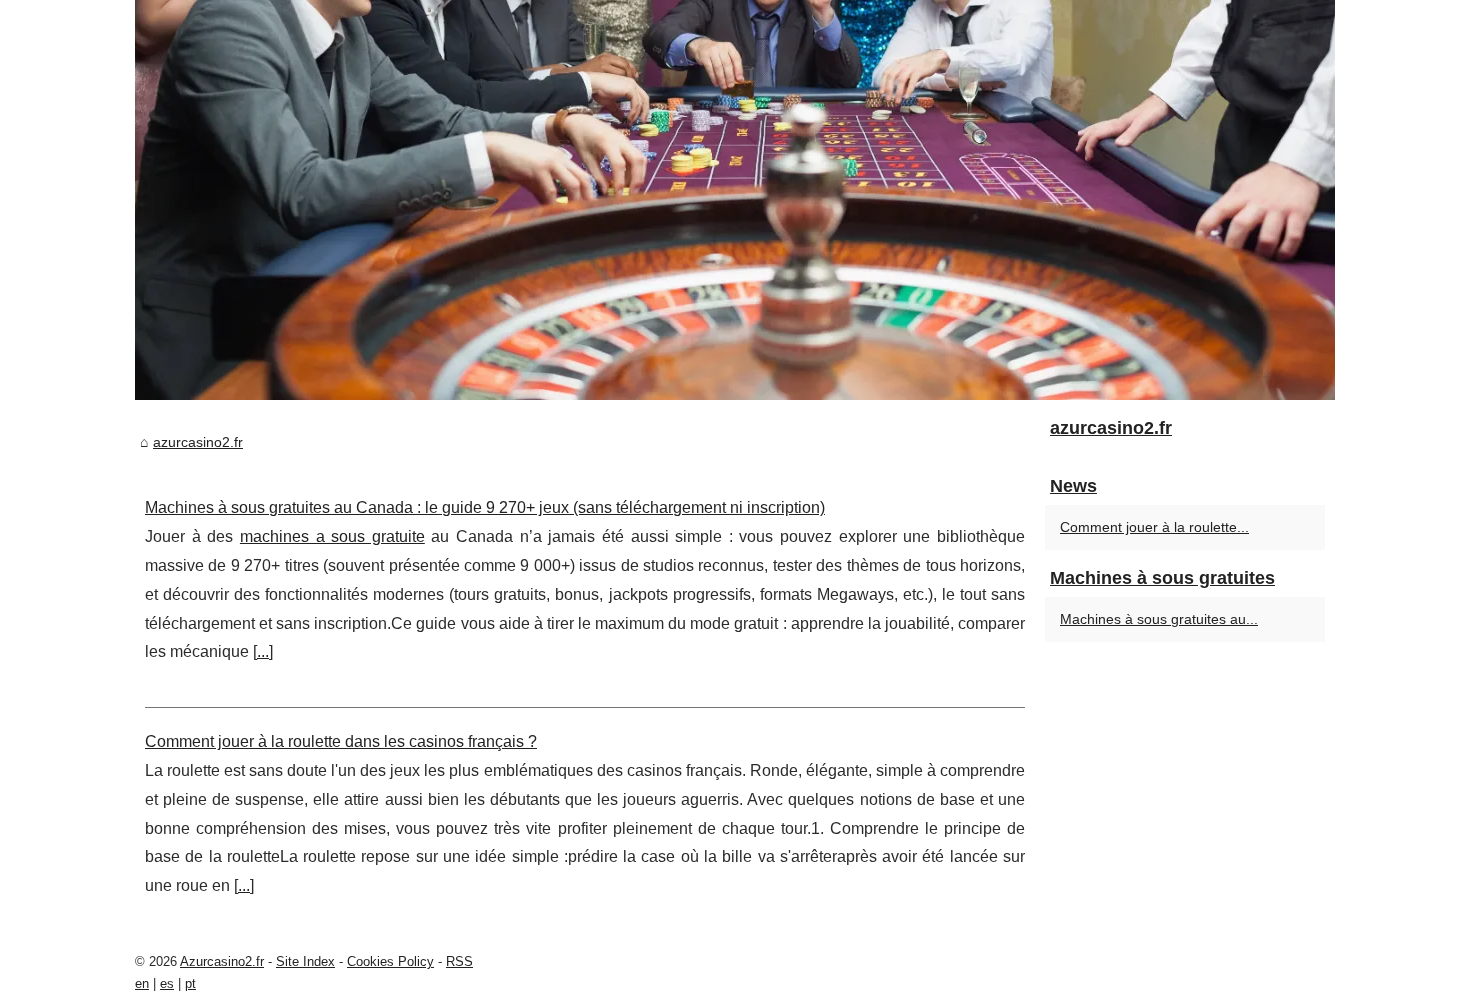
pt (190, 983)
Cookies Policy (390, 961)
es (167, 983)
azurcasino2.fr (198, 442)
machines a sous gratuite (332, 536)
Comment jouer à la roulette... (1154, 527)
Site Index (305, 961)
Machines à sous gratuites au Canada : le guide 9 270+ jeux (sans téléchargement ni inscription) (485, 507)
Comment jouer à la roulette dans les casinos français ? (341, 741)
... (263, 651)
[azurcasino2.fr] (735, 200)
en (142, 983)
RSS (459, 961)
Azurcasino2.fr (222, 961)
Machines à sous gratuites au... (1159, 619)
